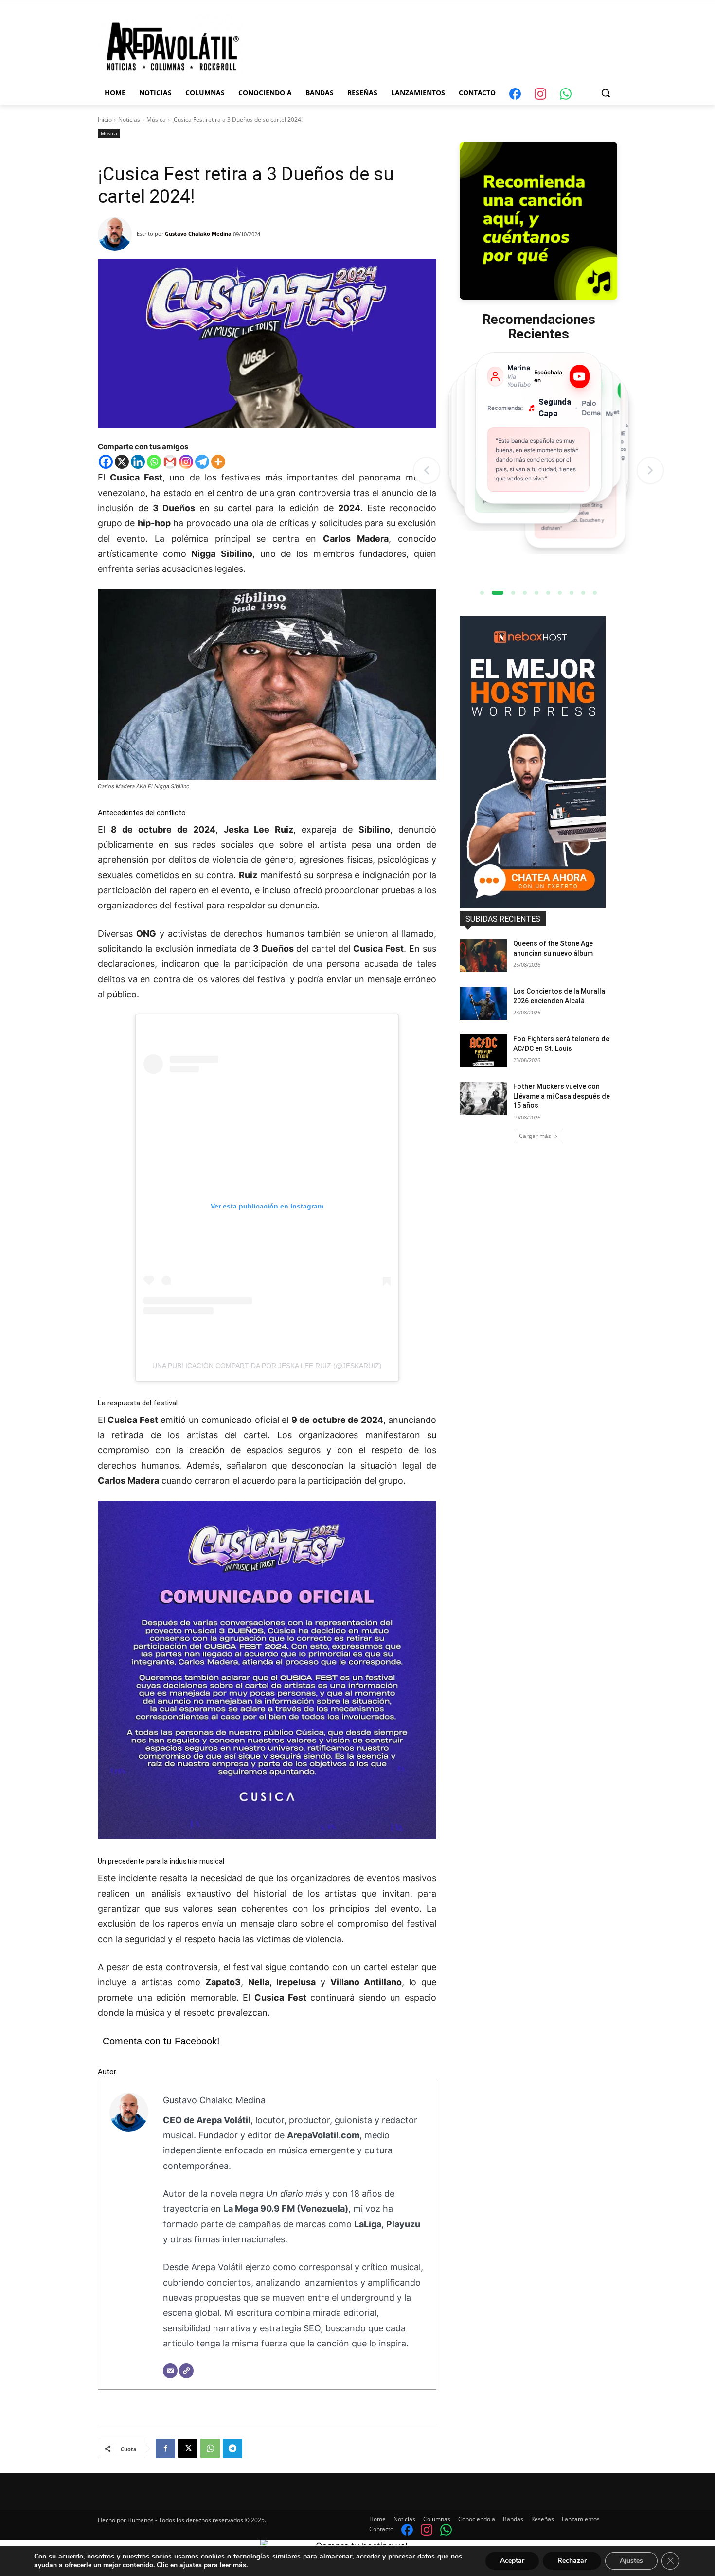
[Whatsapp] (154, 462)
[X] (122, 462)
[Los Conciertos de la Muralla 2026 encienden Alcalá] (483, 1003)
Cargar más (535, 1136)
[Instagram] (186, 462)
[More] (218, 462)
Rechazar (572, 2561)
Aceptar (512, 2561)
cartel (376, 1967)
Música (156, 119)
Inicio (105, 119)
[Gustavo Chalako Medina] (117, 234)
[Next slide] (650, 470)
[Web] (186, 2371)
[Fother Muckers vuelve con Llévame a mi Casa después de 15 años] (483, 1099)
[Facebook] (106, 462)
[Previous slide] (427, 470)
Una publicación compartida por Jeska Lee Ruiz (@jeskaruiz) (267, 1366)
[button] (606, 93)
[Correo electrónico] (170, 2371)
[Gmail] (170, 462)
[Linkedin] (138, 462)
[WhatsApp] (210, 2449)
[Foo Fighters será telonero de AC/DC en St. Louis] (483, 1051)
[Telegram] (202, 462)
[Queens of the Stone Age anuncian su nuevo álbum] (483, 956)
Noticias (129, 119)
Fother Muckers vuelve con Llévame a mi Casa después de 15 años (562, 1096)
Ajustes (631, 2561)
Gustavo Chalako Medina (198, 234)
